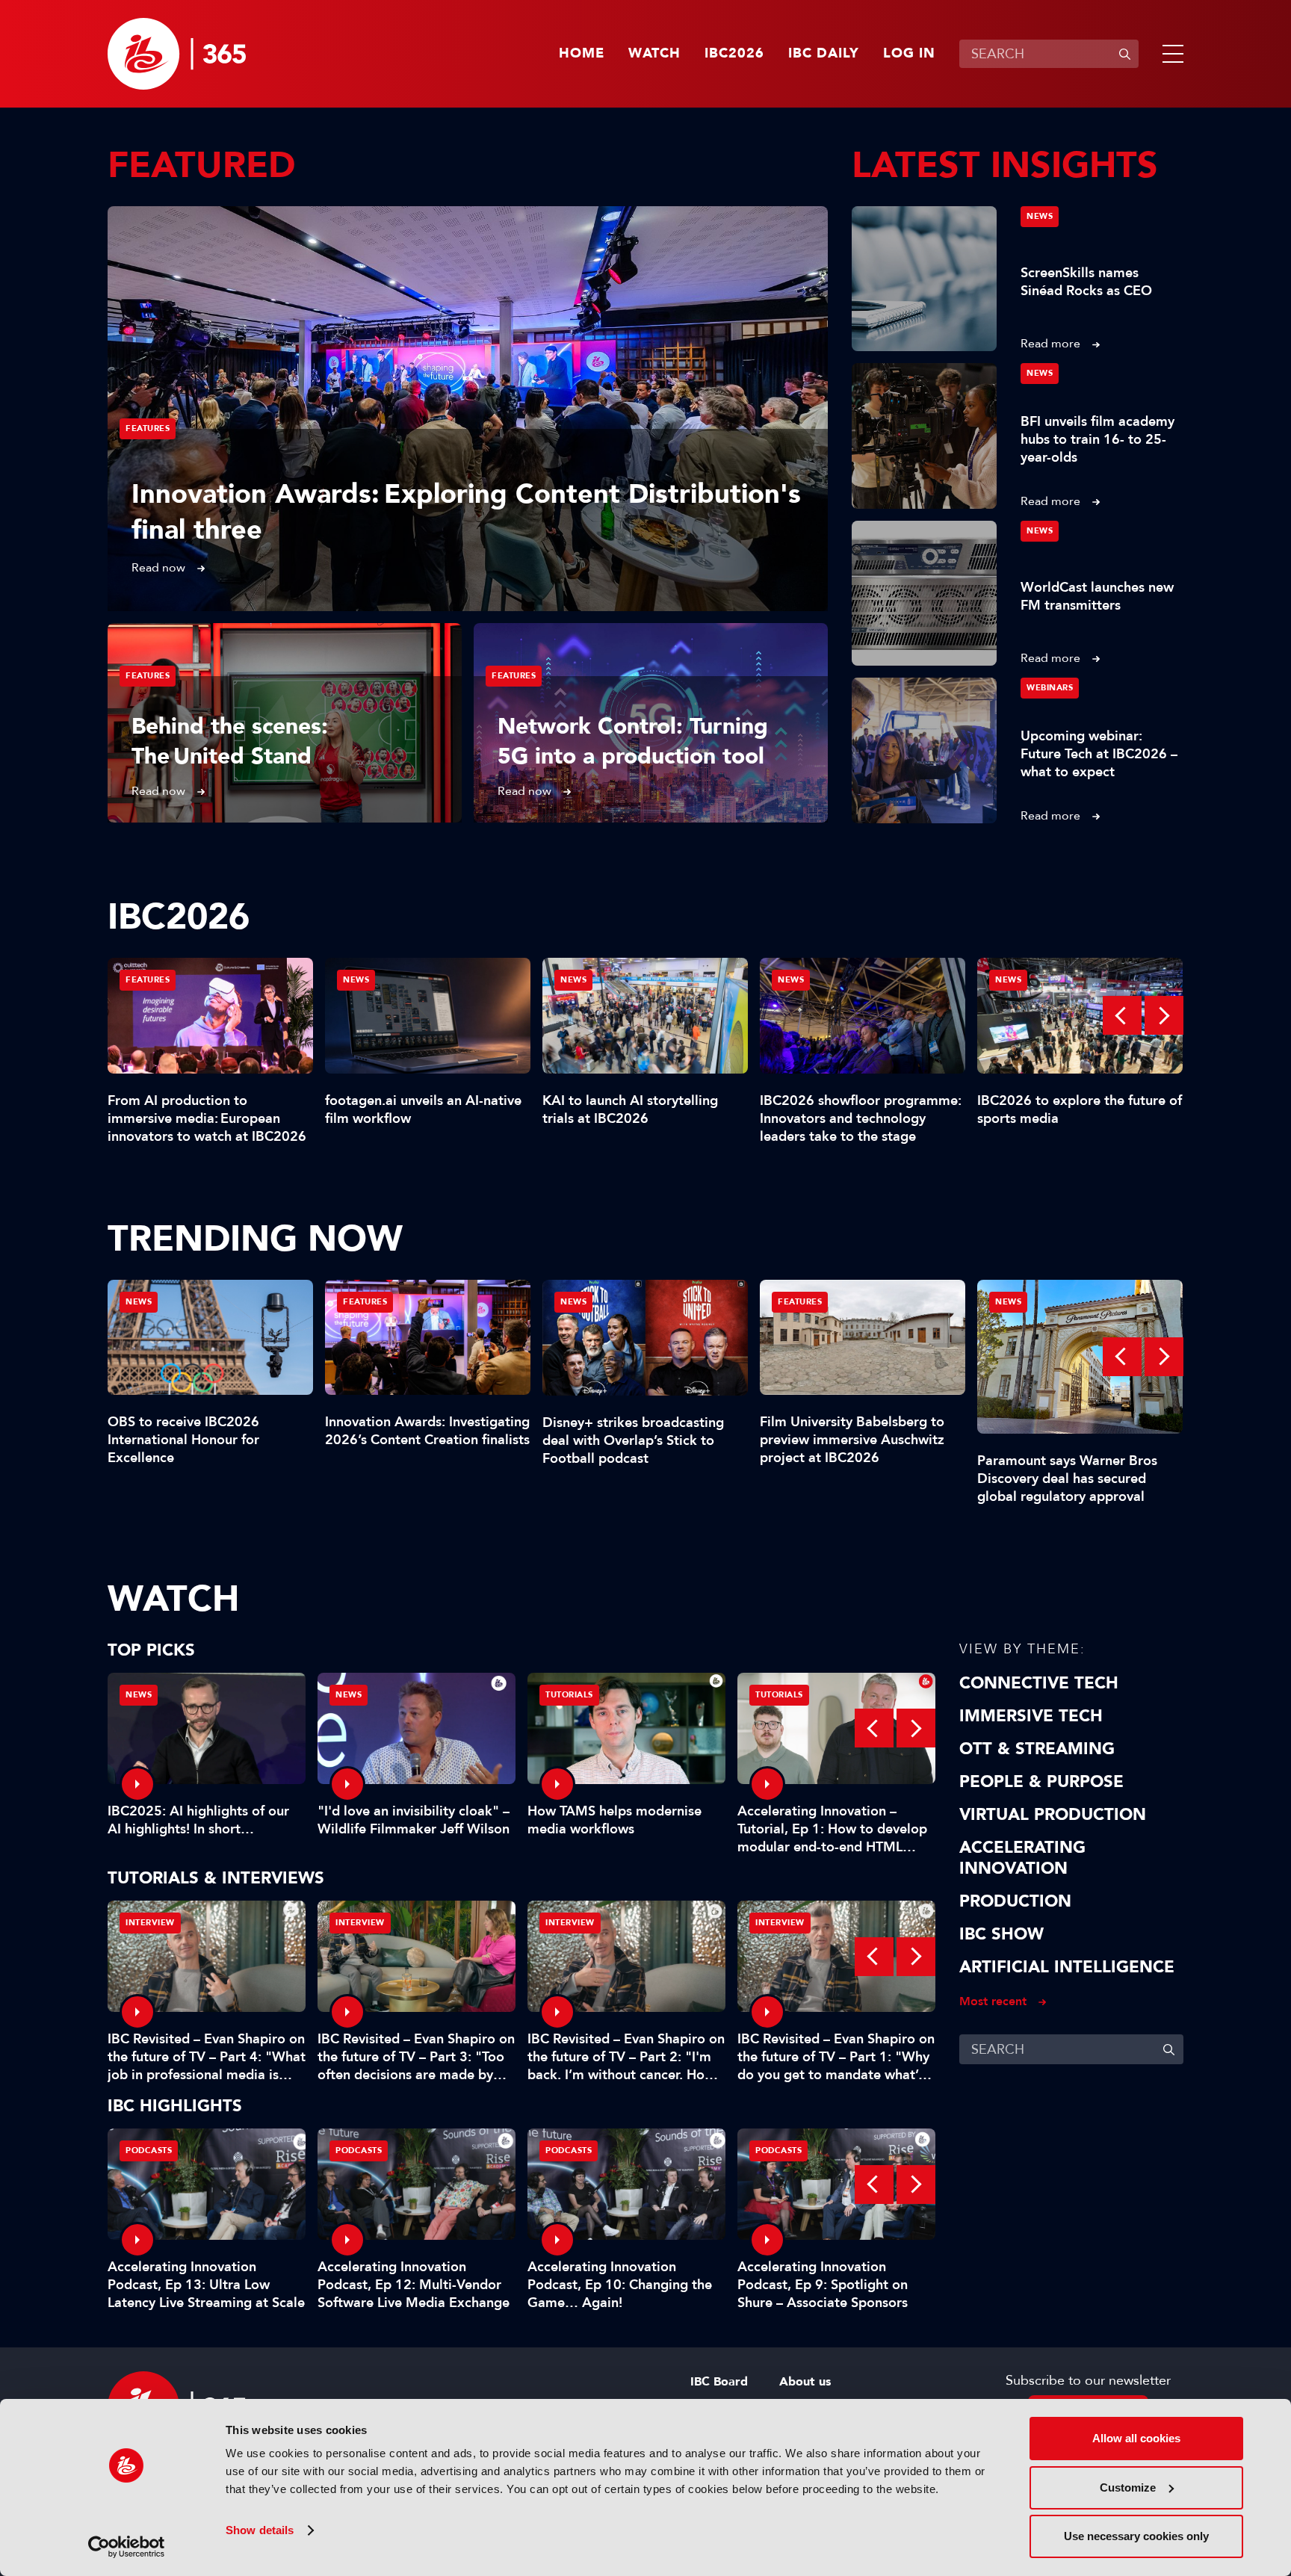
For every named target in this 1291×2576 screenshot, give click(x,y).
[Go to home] (177, 54)
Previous (1122, 1015)
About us (805, 2382)
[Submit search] (1124, 54)
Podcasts (149, 2151)
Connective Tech (1039, 1683)
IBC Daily (824, 54)
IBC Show (1001, 1934)
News (1040, 216)
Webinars (1050, 688)
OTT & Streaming (1037, 1749)
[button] (1170, 54)
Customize (1128, 2487)
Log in (909, 54)
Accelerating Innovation (1022, 1858)
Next (1164, 1015)
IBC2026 (734, 54)
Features (148, 428)
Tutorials (569, 1695)
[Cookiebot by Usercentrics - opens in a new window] (127, 2547)
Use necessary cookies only (1136, 2536)
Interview (150, 1923)
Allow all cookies (1136, 2438)
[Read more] (468, 409)
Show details (260, 2530)
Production (1015, 1901)
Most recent (993, 2001)
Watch (654, 54)
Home (582, 54)
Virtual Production (1053, 1815)
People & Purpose (1041, 1782)
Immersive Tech (1031, 1716)
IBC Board (719, 2382)
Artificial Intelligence (1067, 1967)
